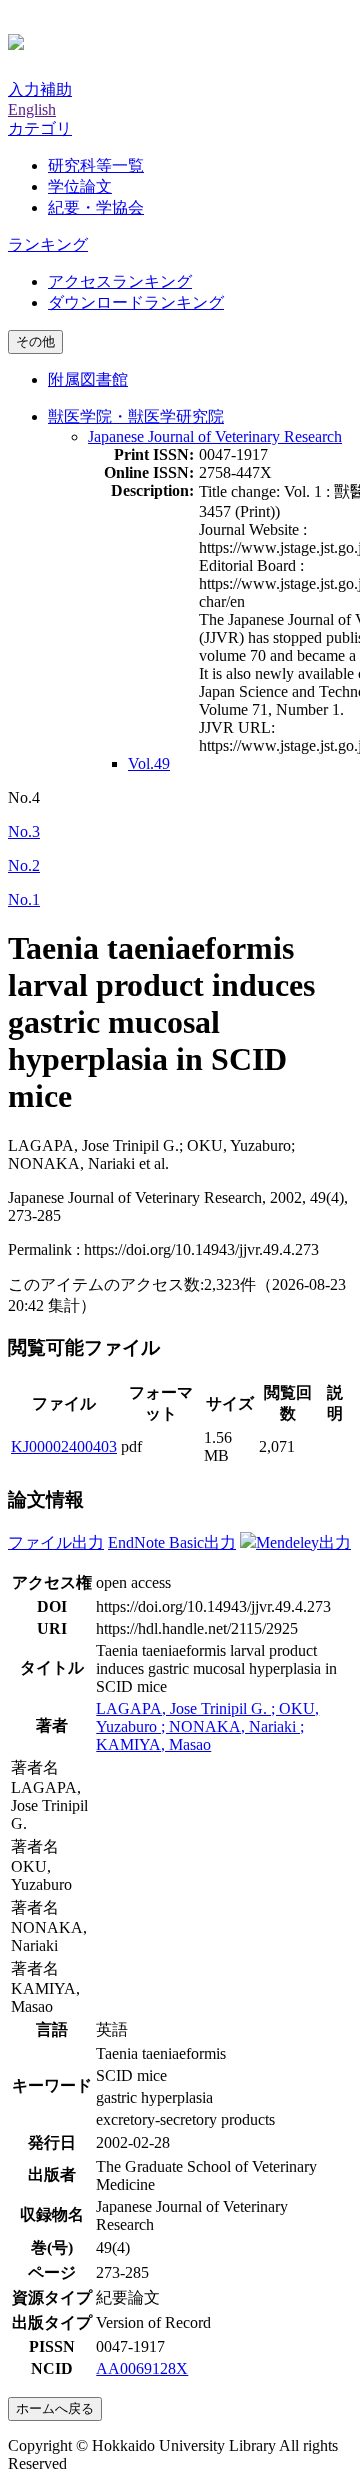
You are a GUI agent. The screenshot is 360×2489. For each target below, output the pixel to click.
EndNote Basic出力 (172, 1542)
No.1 (24, 899)
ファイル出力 (56, 1542)
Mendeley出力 (303, 1542)
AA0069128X (142, 2368)
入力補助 (40, 89)
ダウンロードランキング (136, 302)
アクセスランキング (120, 281)
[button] (40, 128)
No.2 (24, 865)
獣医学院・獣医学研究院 (136, 416)
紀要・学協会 (96, 207)
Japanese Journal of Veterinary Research (215, 436)
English (32, 109)
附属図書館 (88, 379)
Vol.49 (149, 763)
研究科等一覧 (96, 165)
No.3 (24, 831)
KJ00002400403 (64, 1446)
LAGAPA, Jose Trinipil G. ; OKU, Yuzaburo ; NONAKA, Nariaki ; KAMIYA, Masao (207, 1726)
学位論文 (80, 186)
